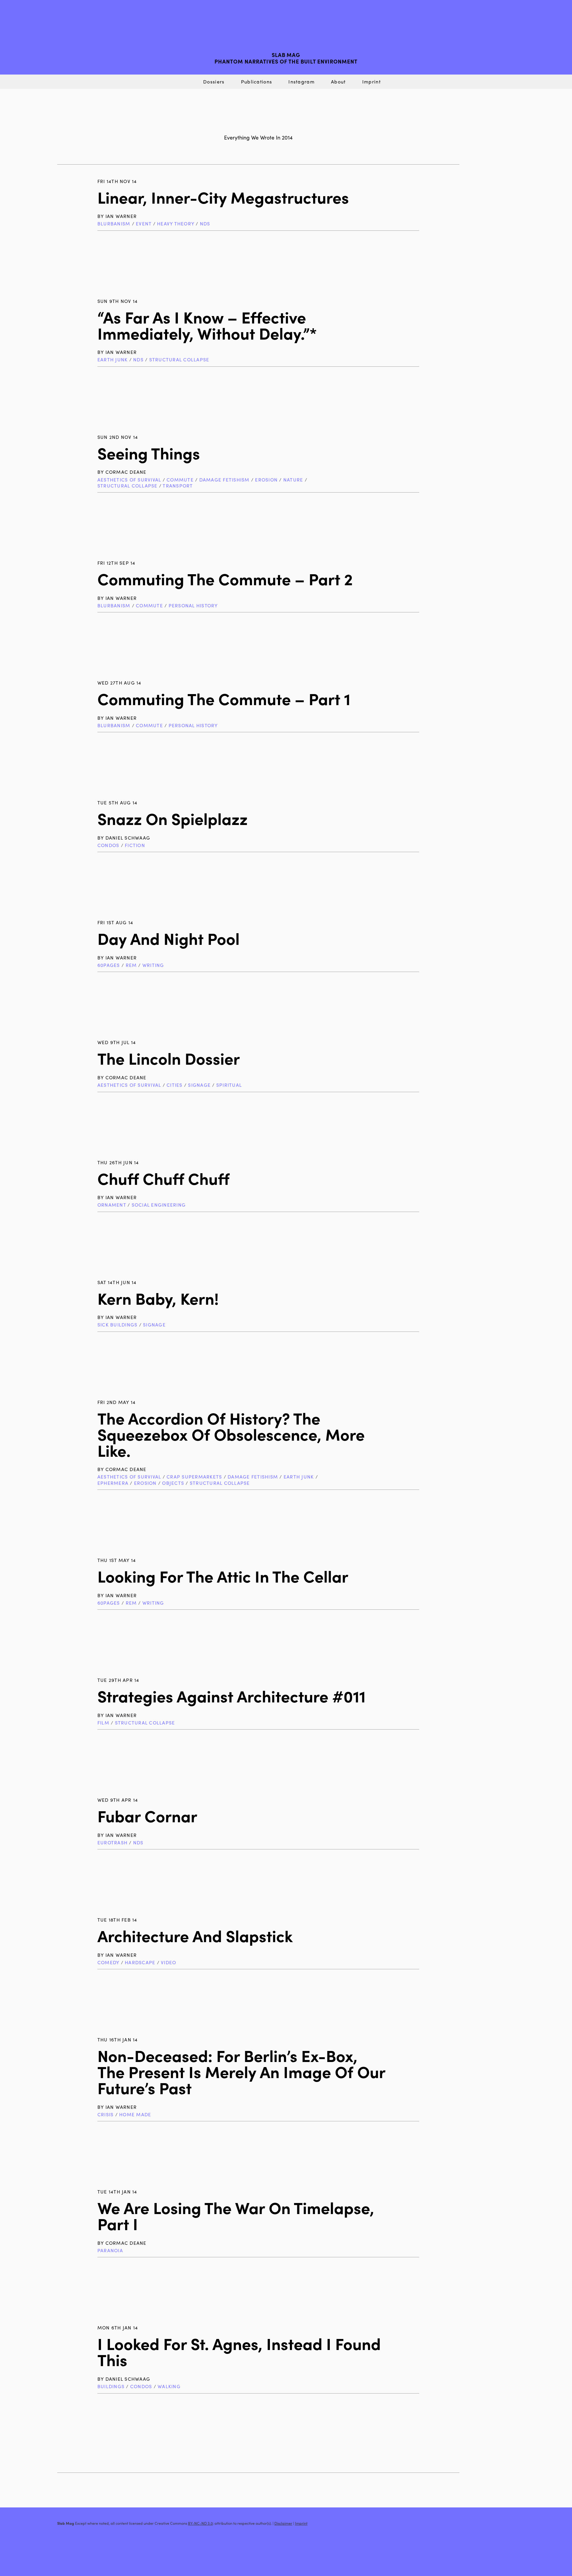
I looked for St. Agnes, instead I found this (239, 2351)
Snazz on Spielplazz (172, 818)
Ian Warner (121, 216)
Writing (153, 965)
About (338, 82)
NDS (205, 223)
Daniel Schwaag (128, 838)
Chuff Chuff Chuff (163, 1178)
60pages (109, 965)
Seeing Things (149, 453)
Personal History (193, 605)
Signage (199, 1085)
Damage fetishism (224, 480)
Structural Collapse (179, 359)
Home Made (135, 2114)
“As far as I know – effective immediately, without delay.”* (207, 325)
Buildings (111, 2386)
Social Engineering (159, 1205)
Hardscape (140, 1962)
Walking (169, 2386)
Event (144, 223)
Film (103, 1723)
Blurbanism (114, 223)
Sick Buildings (117, 1325)
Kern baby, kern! (158, 1298)
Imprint (372, 82)
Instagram (301, 82)
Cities (175, 1085)
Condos (108, 845)
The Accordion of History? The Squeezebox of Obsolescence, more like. (231, 1434)
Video (168, 1962)
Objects (173, 1483)
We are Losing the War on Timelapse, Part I (236, 2215)
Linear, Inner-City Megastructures (223, 197)
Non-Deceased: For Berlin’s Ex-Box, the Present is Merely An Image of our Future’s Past (241, 2071)
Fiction (135, 845)
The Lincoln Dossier (169, 1058)
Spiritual (229, 1085)
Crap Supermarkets (194, 1477)
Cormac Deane (126, 472)
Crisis (106, 2114)
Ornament (112, 1205)
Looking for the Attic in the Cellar (223, 1576)
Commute (180, 480)
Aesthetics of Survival (129, 480)
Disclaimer (283, 2523)
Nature (293, 480)
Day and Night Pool (168, 938)
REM (131, 965)
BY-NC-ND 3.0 (200, 2523)
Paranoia (110, 2250)
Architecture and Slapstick (195, 1935)
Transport (178, 486)
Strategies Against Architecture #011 (231, 1696)
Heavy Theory (176, 223)
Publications (257, 82)
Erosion (266, 480)
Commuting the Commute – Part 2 (225, 579)
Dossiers (214, 82)
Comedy (108, 1962)
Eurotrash (112, 1842)
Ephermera (113, 1483)
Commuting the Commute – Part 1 (224, 698)
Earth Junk (112, 359)
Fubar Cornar (147, 1816)
